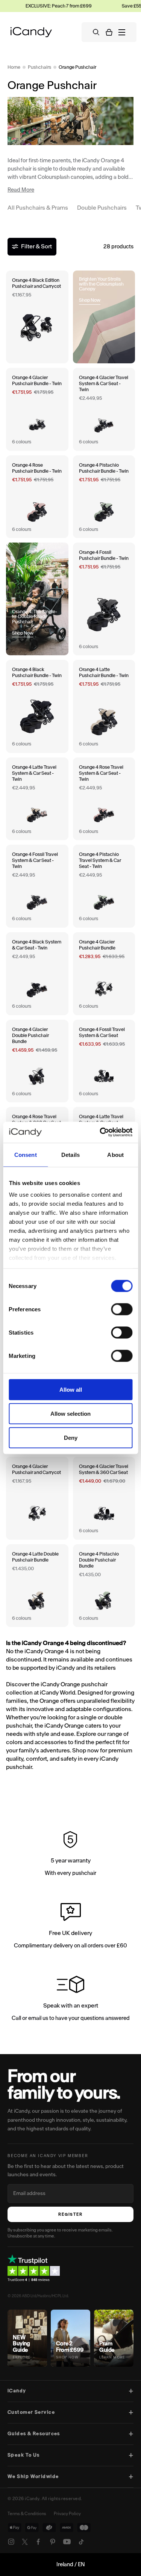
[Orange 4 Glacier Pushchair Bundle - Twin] (37, 409)
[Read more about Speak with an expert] (70, 2000)
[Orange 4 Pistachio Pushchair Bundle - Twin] (104, 497)
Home (14, 67)
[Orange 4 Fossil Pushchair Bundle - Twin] (104, 599)
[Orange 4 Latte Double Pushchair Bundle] (37, 1586)
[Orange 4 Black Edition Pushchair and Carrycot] (37, 317)
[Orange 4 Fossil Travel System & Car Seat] (104, 1061)
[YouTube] (67, 2542)
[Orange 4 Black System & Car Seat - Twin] (37, 974)
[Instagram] (11, 2542)
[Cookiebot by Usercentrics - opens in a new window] (100, 1132)
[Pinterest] (53, 2542)
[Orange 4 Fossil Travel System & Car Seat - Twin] (37, 886)
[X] (25, 2542)
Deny (71, 1437)
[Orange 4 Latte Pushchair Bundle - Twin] (104, 706)
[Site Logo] (31, 32)
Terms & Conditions (27, 2514)
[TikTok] (81, 2542)
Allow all (71, 1389)
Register (70, 2214)
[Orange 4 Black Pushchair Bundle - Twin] (37, 706)
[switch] (122, 1309)
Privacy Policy (67, 2514)
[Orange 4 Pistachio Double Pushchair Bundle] (104, 1586)
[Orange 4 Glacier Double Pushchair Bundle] (37, 1061)
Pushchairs (39, 67)
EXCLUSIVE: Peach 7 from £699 (52, 6)
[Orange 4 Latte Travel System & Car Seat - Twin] (37, 799)
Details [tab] (70, 1154)
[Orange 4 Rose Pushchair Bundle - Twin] (37, 497)
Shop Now (90, 300)
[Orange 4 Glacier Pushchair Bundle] (104, 974)
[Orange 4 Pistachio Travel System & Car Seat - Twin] (104, 886)
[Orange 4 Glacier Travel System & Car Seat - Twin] (104, 409)
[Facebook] (38, 2542)
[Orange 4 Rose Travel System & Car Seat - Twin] (104, 799)
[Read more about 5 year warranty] (70, 1855)
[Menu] (122, 32)
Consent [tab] (26, 1154)
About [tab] (115, 1154)
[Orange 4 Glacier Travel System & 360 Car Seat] (104, 1498)
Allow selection (70, 1413)
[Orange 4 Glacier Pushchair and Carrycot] (37, 1498)
